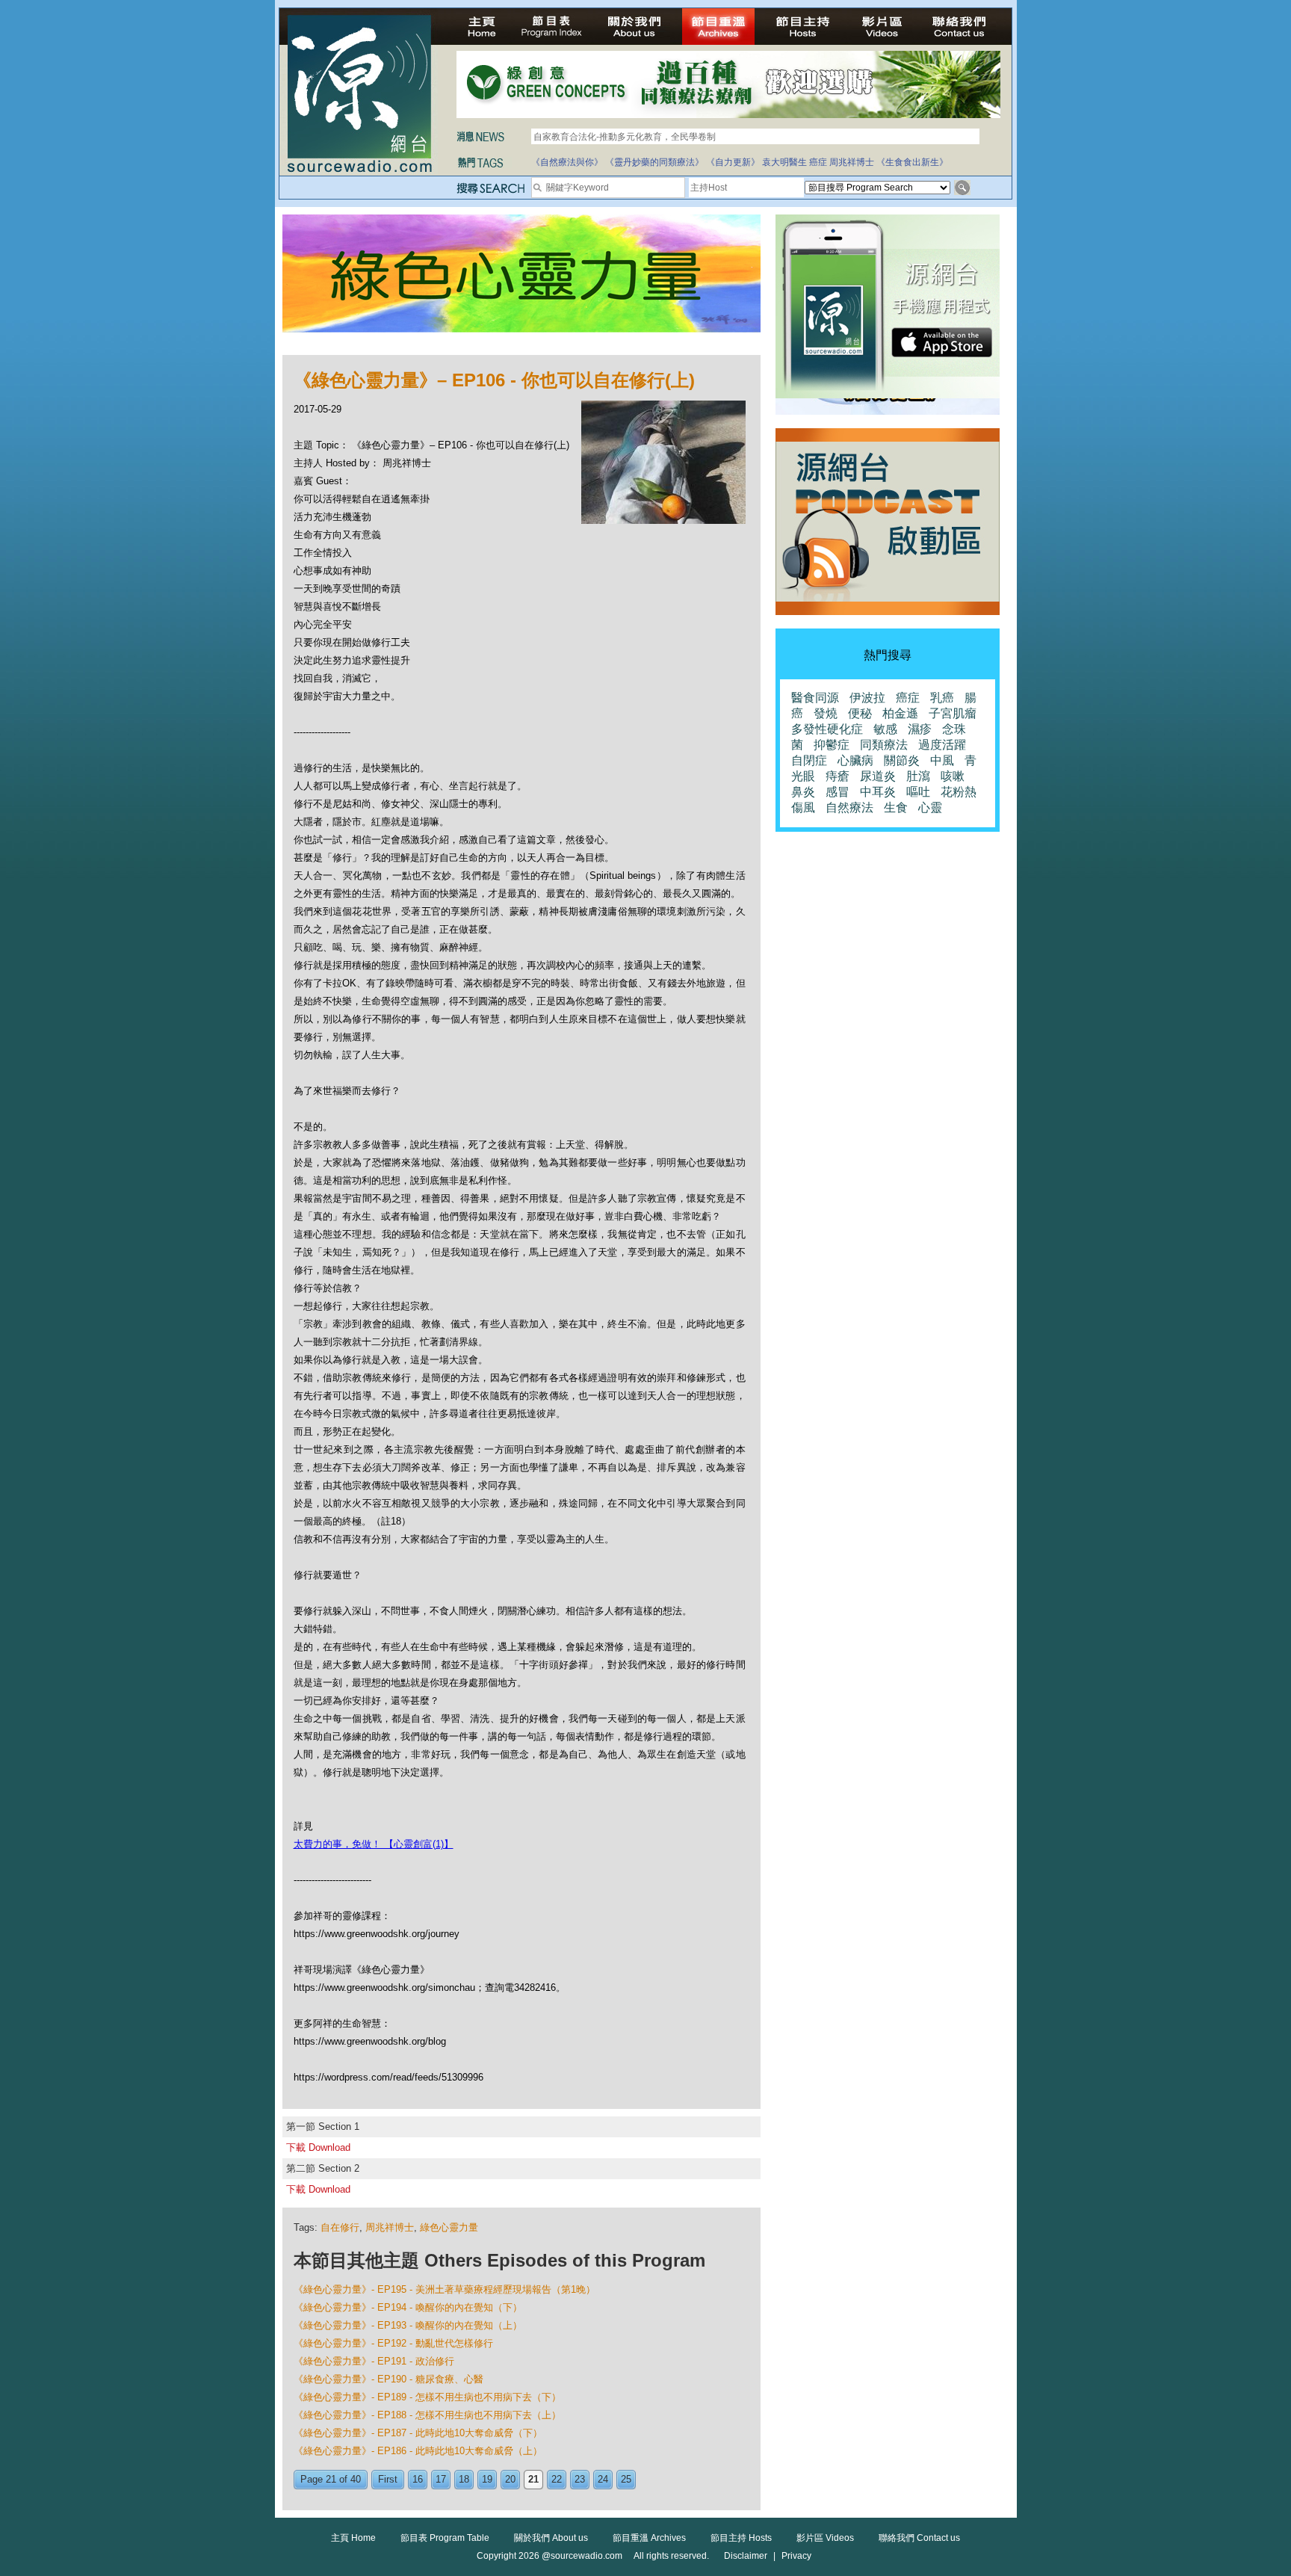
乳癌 (942, 698)
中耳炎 (878, 792)
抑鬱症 (832, 745)
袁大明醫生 (784, 162)
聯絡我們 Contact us (919, 2538)
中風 (942, 760)
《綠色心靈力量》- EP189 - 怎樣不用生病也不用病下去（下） (427, 2397)
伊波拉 (867, 698)
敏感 (885, 729)
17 (441, 2479)
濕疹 (920, 729)
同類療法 (884, 745)
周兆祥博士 (852, 162)
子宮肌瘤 (953, 713)
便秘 (860, 713)
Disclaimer (746, 2556)
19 (487, 2479)
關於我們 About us (551, 2538)
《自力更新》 (733, 162)
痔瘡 (838, 776)
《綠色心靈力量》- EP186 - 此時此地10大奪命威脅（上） (418, 2451)
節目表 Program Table (445, 2538)
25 (626, 2479)
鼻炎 (803, 792)
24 (603, 2479)
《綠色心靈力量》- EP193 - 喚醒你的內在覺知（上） (408, 2325)
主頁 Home (353, 2538)
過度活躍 (942, 745)
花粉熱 (959, 792)
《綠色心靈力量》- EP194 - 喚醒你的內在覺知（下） (408, 2307)
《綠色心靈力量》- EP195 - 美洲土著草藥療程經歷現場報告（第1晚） (445, 2289)
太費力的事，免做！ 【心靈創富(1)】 (374, 1844)
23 (580, 2479)
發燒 (826, 713)
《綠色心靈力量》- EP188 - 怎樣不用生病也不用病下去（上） (427, 2415)
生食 (896, 807)
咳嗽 (953, 776)
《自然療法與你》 (567, 162)
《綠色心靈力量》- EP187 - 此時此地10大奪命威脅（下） (418, 2433)
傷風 (803, 807)
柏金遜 (900, 713)
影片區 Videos (825, 2538)
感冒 (838, 792)
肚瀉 (918, 776)
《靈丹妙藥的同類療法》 (654, 162)
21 (533, 2479)
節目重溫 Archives (649, 2538)
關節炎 (902, 760)
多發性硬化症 (827, 729)
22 (557, 2479)
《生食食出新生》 (912, 162)
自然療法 (849, 807)
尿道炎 (878, 776)
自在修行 (340, 2227)
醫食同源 (815, 698)
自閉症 (809, 760)
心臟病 (855, 760)
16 (418, 2479)
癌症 (818, 162)
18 (464, 2479)
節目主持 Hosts (741, 2538)
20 (510, 2479)
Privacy (796, 2556)
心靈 (930, 807)
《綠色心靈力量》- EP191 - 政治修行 (374, 2361)
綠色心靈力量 (449, 2227)
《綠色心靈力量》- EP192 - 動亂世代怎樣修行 (393, 2343)
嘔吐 (918, 792)
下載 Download (318, 2147)
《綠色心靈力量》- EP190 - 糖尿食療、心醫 (388, 2379)
